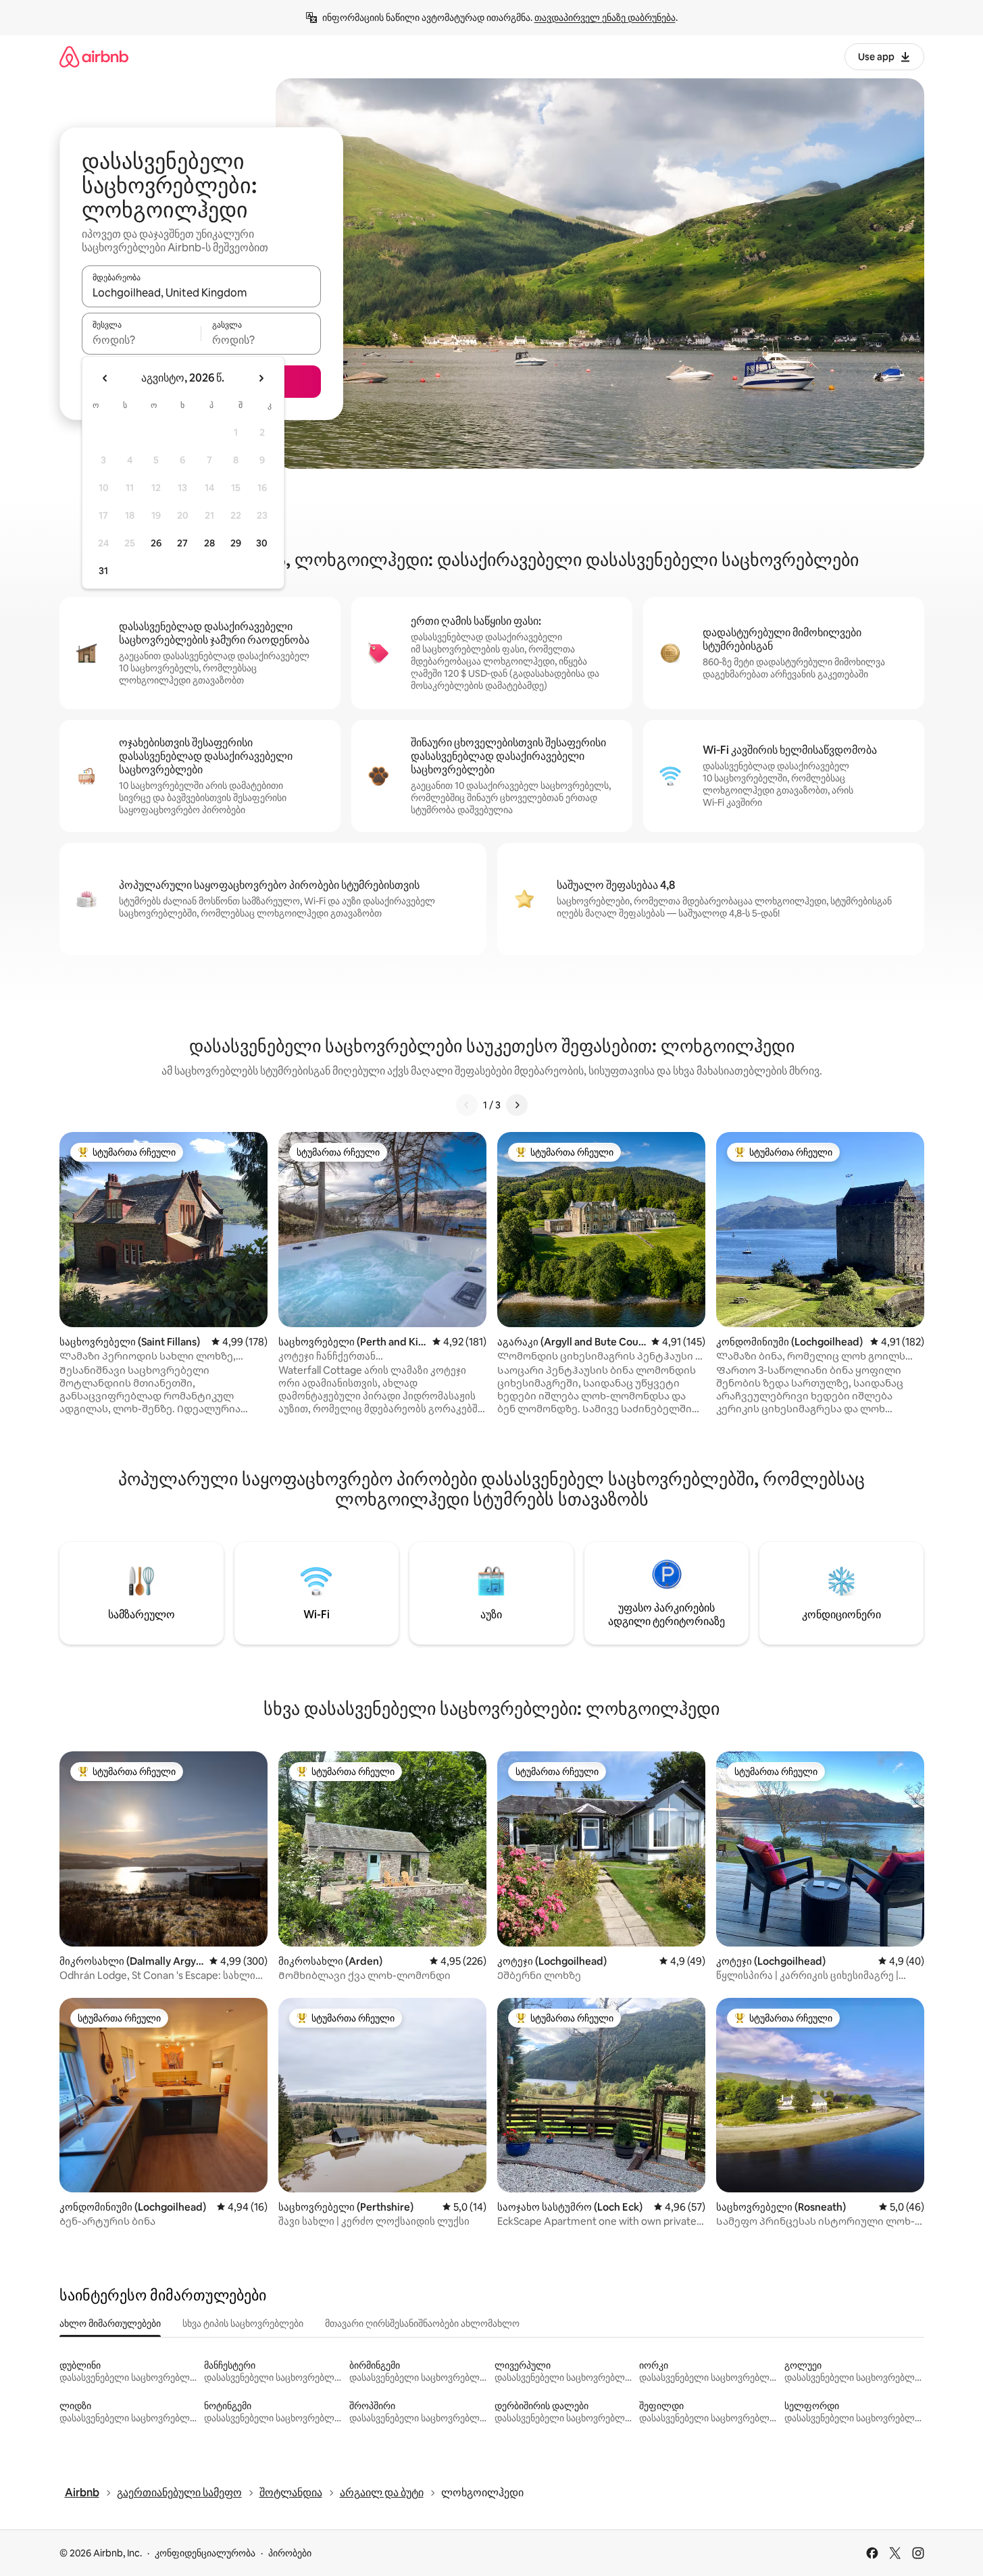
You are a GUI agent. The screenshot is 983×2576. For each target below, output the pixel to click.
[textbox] (142, 340)
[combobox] (201, 292)
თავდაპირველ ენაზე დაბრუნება (605, 18)
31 (103, 571)
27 (182, 543)
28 (209, 543)
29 (236, 543)
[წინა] (467, 1105)
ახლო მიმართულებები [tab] (110, 2323)
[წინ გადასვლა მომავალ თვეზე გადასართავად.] (261, 378)
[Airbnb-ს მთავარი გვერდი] (94, 56)
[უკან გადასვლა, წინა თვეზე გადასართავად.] (105, 378)
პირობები (290, 2553)
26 (156, 543)
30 (262, 543)
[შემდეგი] (517, 1105)
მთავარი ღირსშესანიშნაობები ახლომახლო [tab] (422, 2323)
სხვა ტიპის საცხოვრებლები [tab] (243, 2323)
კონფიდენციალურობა (205, 2553)
